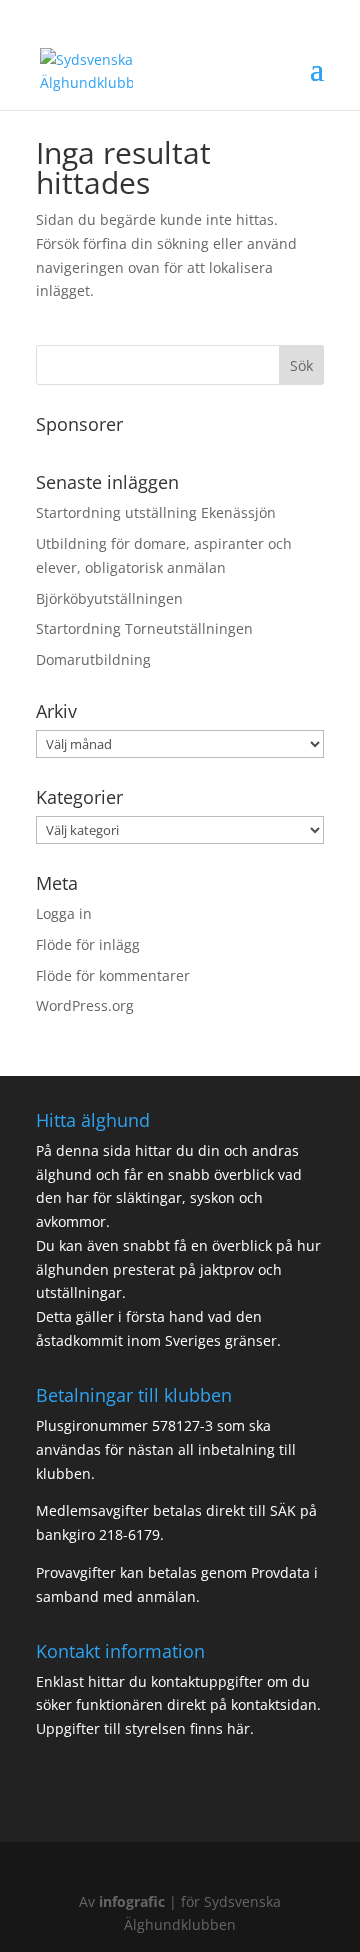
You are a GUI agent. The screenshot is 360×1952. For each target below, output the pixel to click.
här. (238, 1728)
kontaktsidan (274, 1704)
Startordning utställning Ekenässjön (156, 512)
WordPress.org (85, 1005)
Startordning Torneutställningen (144, 628)
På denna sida (85, 1150)
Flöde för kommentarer (113, 975)
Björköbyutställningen (109, 598)
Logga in (64, 913)
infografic (132, 1901)
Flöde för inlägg (88, 944)
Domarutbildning (93, 659)
